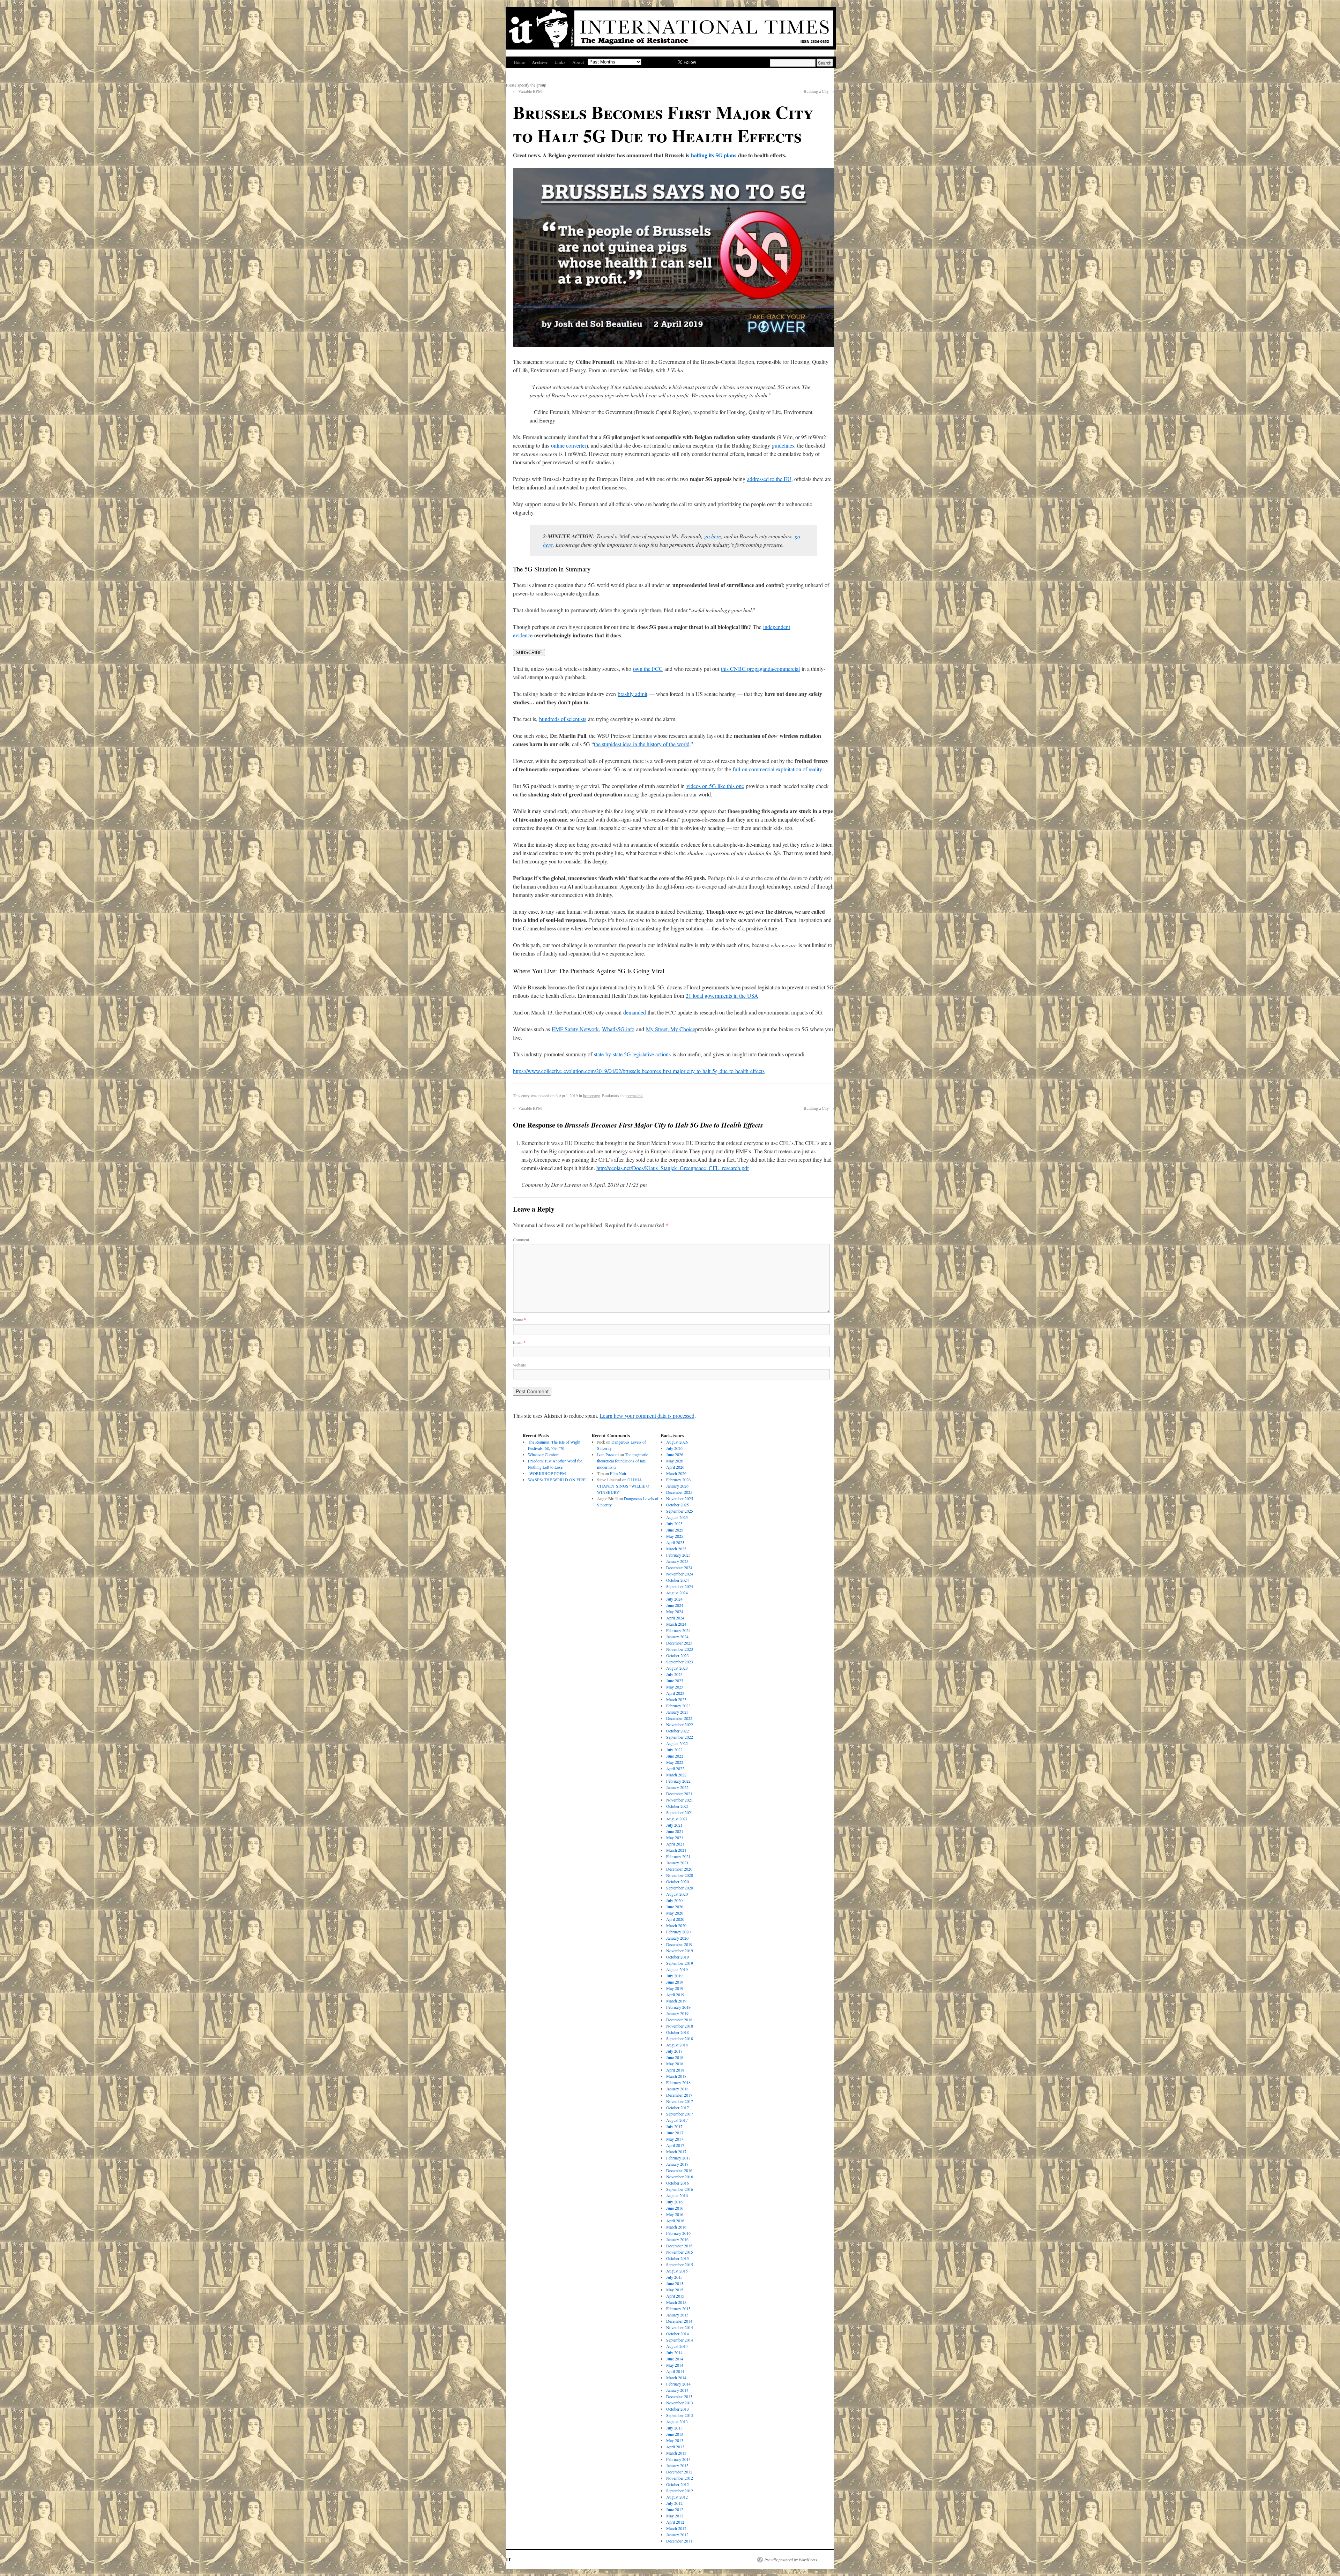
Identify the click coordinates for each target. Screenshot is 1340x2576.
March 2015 (676, 2302)
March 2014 (676, 2377)
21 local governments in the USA (722, 995)
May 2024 (675, 1611)
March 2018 (676, 2076)
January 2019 (677, 2013)
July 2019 (674, 1976)
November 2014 (680, 2327)
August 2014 (677, 2346)
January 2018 (677, 2089)
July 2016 (674, 2202)
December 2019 (679, 1944)
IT (508, 2559)
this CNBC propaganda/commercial (760, 669)
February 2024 (678, 1630)
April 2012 (675, 2522)
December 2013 (679, 2396)
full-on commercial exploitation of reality (777, 769)
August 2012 (677, 2497)
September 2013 (680, 2415)
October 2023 (678, 1655)
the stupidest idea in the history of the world (642, 744)
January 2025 (677, 1561)
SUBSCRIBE (529, 653)
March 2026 (676, 1473)
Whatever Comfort (543, 1454)
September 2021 (680, 1812)
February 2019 (678, 2007)
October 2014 (678, 2334)
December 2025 (679, 1492)
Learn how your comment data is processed (647, 1416)
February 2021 (678, 1856)
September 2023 (680, 1662)
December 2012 (679, 2472)
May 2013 (675, 2440)
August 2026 (677, 1442)
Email (519, 1342)
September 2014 (680, 2340)
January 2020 (677, 1938)
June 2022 (675, 1756)
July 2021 (674, 1825)
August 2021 (677, 1819)
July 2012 (674, 2503)
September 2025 (680, 1511)
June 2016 (675, 2208)
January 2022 (677, 1787)
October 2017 (678, 2107)
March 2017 (676, 2151)
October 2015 (678, 2258)
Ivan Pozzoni (608, 1454)
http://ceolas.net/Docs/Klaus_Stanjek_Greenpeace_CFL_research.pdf (673, 1168)
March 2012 (676, 2528)
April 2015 (675, 2296)
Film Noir (618, 1473)
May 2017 (675, 2139)
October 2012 (678, 2484)
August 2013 (677, 2421)
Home (519, 62)
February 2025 (678, 1555)
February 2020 (678, 1932)
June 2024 (675, 1605)
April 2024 (675, 1618)
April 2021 (675, 1844)
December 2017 (679, 2095)
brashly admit (632, 694)
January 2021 (677, 1863)
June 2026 (675, 1454)
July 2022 (674, 1750)
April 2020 (675, 1919)
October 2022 (678, 1731)
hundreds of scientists (563, 719)
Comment (521, 1240)
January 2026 (677, 1486)
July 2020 (674, 1900)
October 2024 (678, 1580)
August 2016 (677, 2195)
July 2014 (674, 2352)
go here (713, 536)
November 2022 (680, 1724)
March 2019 (676, 2001)
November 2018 (680, 2026)
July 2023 (674, 1674)
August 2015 (677, 2271)
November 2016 (680, 2177)
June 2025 (675, 1530)
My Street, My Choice (671, 1029)
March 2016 (676, 2227)
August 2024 (677, 1593)
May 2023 (675, 1687)
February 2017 (678, 2158)
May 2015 (675, 2290)
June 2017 (675, 2133)
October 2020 (678, 1881)
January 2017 (677, 2164)
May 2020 (675, 1913)
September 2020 (680, 1888)
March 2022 (676, 1775)
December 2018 (679, 2020)
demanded (635, 1012)
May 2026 (675, 1461)
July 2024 (674, 1599)
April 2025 (675, 1542)
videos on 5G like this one (715, 786)
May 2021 (675, 1837)
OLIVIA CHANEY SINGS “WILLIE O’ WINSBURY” (624, 1486)
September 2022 (680, 1737)
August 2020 (677, 1894)
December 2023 (679, 1643)
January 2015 (677, 2315)
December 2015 (679, 2246)
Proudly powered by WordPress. (791, 2560)
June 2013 (675, 2434)
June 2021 (675, 1831)
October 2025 (678, 1505)
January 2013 (677, 2465)
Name (519, 1319)
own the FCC (648, 669)
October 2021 (678, 1806)
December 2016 (679, 2170)
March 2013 (676, 2453)
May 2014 (675, 2365)
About (578, 62)
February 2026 (678, 1480)
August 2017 (677, 2120)
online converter (569, 445)
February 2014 (678, 2384)
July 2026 (674, 1448)
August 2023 (677, 1668)
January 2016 (677, 2239)
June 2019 (675, 1982)
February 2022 (678, 1781)
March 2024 (676, 1624)
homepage (591, 1095)
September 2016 (680, 2189)
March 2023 (676, 1699)
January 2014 (677, 2390)
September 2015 (680, 2264)
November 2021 (680, 1800)
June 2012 (675, 2509)
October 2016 (678, 2183)
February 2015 (678, 2308)
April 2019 (675, 1994)
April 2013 (675, 2447)
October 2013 (678, 2409)
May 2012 (675, 2516)
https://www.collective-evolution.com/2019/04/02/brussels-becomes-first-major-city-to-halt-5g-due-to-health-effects (639, 1071)
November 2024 (680, 1574)
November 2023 (680, 1649)
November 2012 (680, 2478)
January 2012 (677, 2534)
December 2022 (679, 1718)
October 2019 (678, 1957)
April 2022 (675, 1768)
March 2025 (676, 1549)
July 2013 (674, 2428)
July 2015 (674, 2277)
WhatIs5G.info (618, 1029)
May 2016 (675, 2214)
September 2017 (680, 2114)
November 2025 (680, 1498)
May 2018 (675, 2064)
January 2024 (677, 1637)
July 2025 (674, 1523)
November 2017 (680, 2101)
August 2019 (677, 1969)
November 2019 (680, 1950)
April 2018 (675, 2070)
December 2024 (679, 1567)
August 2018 (677, 2045)
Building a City (819, 91)
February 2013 (678, 2459)
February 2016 (678, 2233)
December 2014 (679, 2321)
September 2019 (680, 1963)
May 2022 (675, 1762)
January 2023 (677, 1712)
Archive (540, 62)
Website (519, 1365)
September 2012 (680, 2491)
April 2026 (675, 1467)
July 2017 (674, 2126)
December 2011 (679, 2541)
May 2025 (675, 1536)
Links (560, 62)
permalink (635, 1095)
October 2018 (678, 2032)
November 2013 (680, 2403)
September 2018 (680, 2038)
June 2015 (675, 2283)
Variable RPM (527, 91)
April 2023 (675, 1693)
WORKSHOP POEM (547, 1473)
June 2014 (675, 2359)
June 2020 (675, 1907)
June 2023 (675, 1680)
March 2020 (676, 1925)
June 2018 (675, 2057)
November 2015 (680, 2252)
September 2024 (680, 1586)
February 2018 (678, 2082)
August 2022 (677, 1743)
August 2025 (677, 1517)
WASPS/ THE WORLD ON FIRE (557, 1480)
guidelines (783, 445)
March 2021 (676, 1850)
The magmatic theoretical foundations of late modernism (623, 1461)
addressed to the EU (769, 479)
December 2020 (679, 1869)
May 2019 (675, 1988)
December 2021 (679, 1794)
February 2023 (678, 1706)
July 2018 (674, 2051)
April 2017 (675, 2145)
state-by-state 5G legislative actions (632, 1054)
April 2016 (675, 2221)
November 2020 (680, 1875)
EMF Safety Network (575, 1029)
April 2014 (675, 2371)
